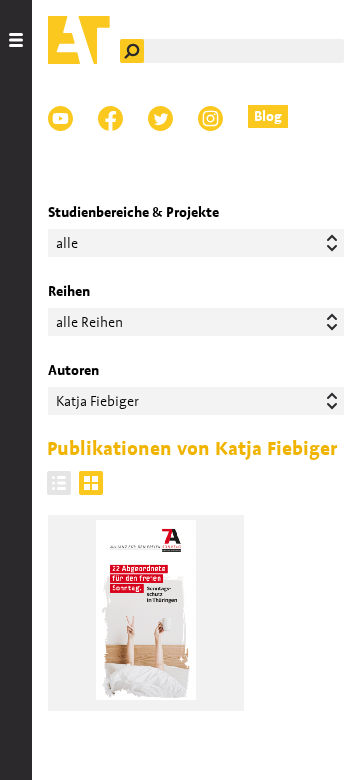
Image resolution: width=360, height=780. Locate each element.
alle (67, 243)
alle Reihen (89, 322)
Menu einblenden (16, 390)
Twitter (160, 118)
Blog (268, 116)
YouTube (60, 118)
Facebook (110, 118)
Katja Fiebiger (97, 401)
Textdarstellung (59, 483)
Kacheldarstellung (91, 483)
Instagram (210, 118)
